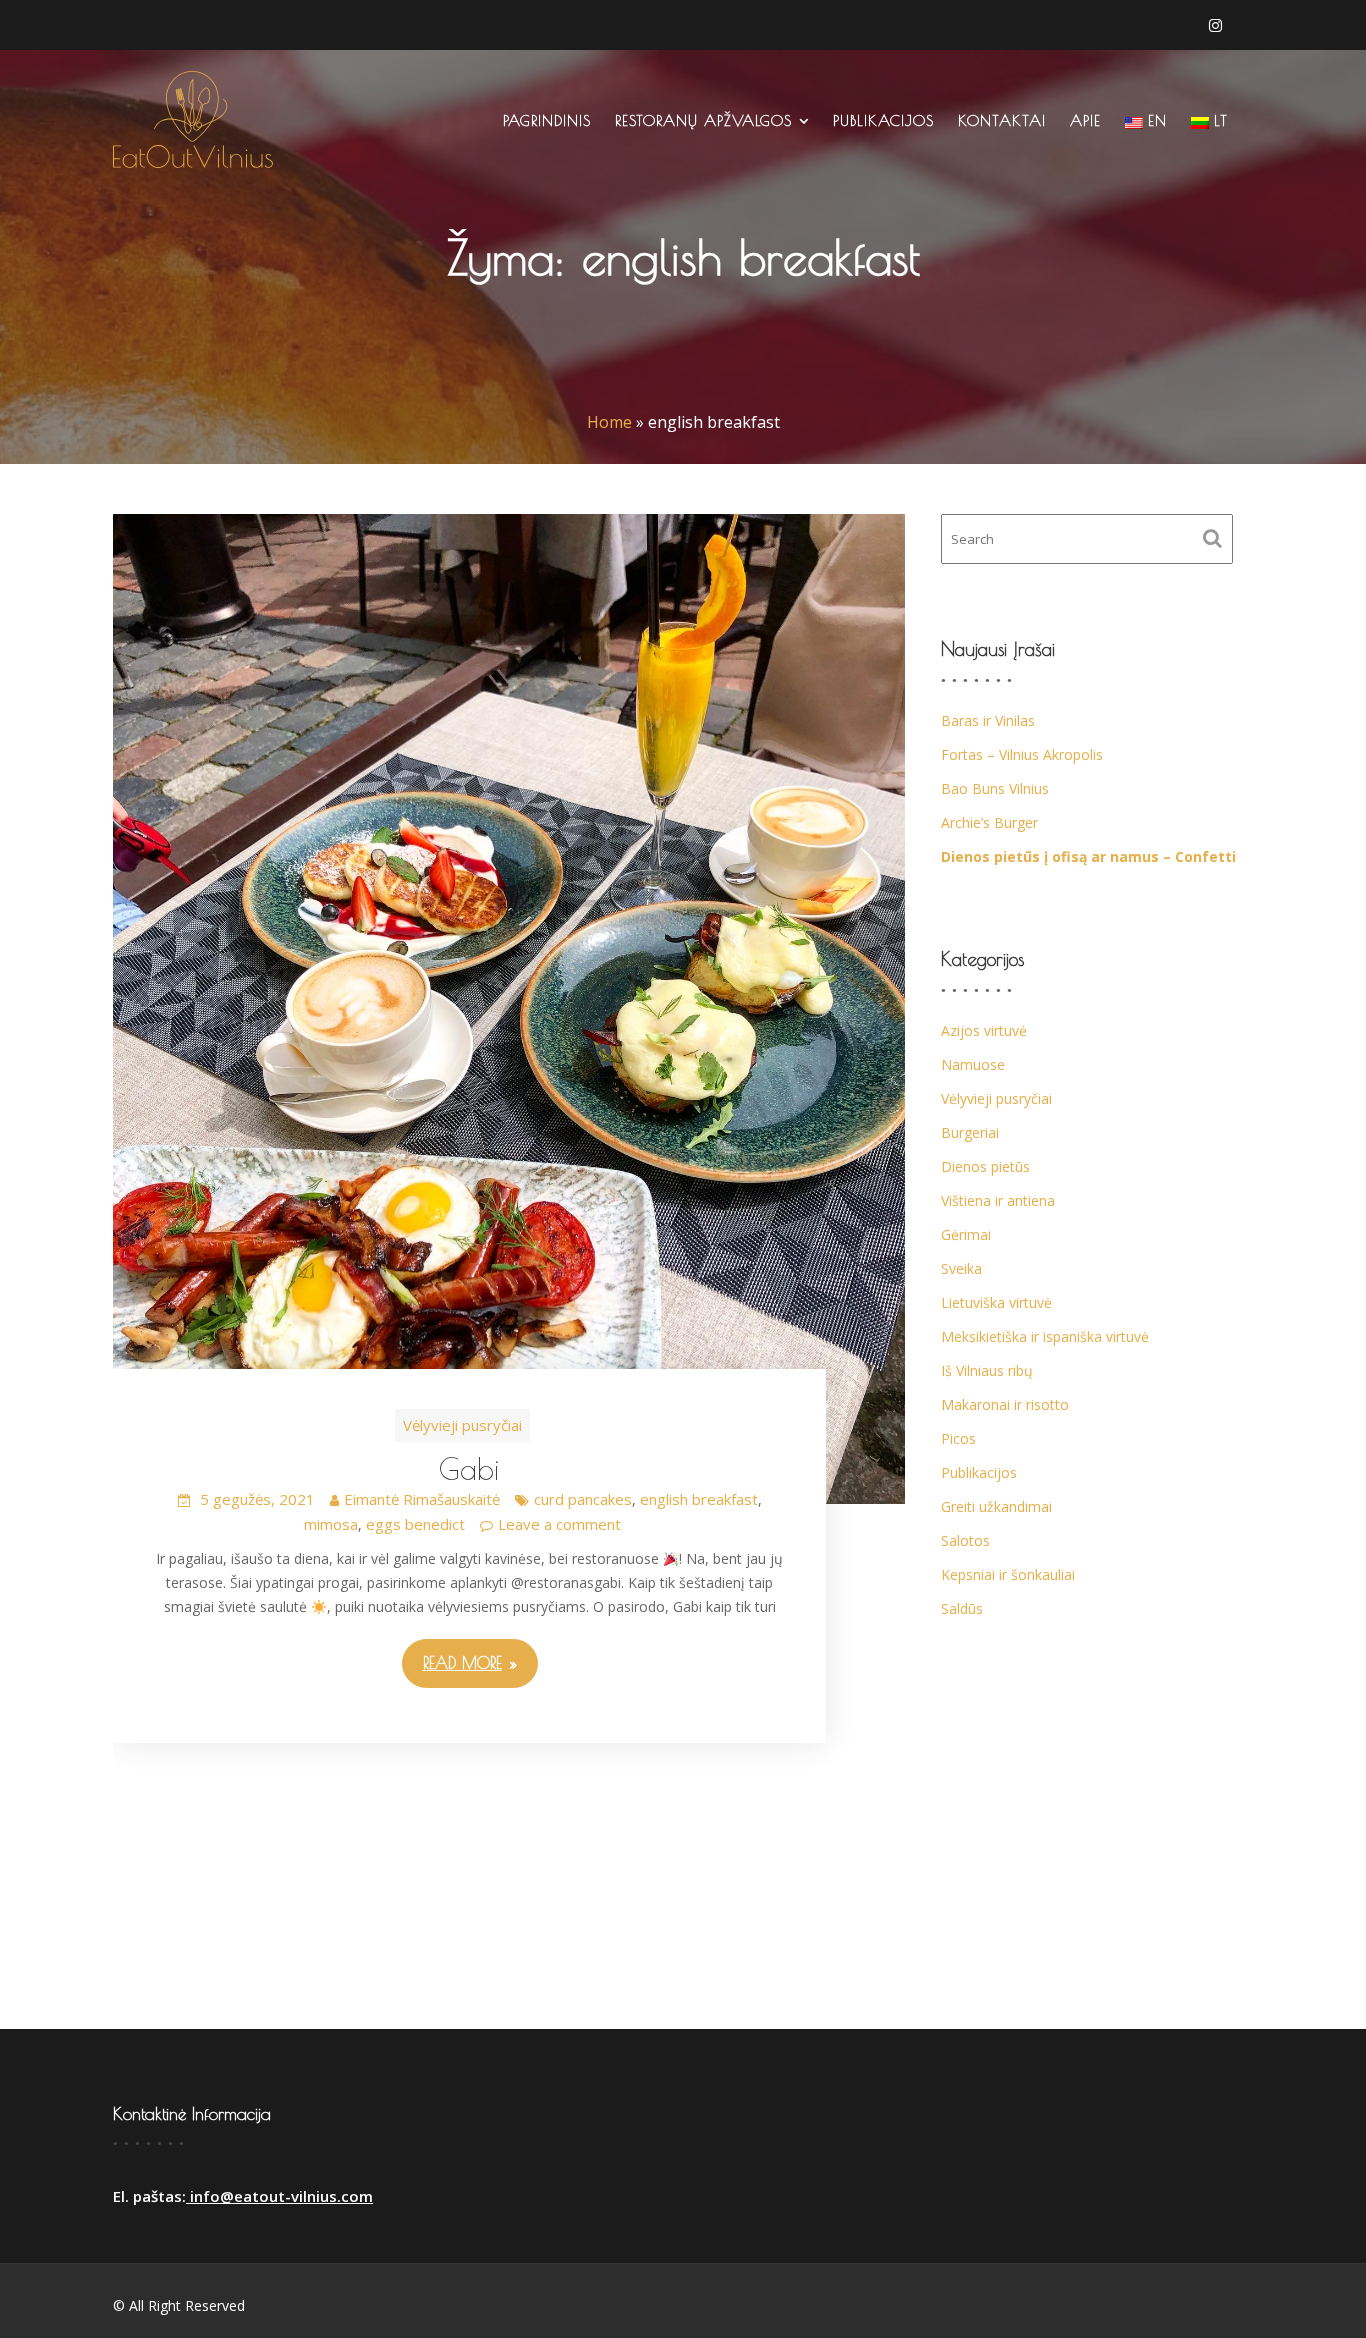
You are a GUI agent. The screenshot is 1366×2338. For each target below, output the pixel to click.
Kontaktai (1002, 120)
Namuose (973, 1064)
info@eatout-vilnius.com (279, 2196)
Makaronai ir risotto (1005, 1404)
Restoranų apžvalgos (703, 120)
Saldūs (962, 1608)
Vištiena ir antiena (998, 1200)
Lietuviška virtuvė (996, 1302)
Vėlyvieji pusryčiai (462, 1425)
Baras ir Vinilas (988, 720)
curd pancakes (583, 1499)
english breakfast (699, 1499)
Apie (1085, 120)
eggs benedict (415, 1524)
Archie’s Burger (989, 822)
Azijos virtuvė (984, 1030)
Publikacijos (883, 120)
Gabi (469, 1468)
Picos (958, 1438)
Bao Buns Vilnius (995, 788)
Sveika (961, 1268)
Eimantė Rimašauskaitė (422, 1499)
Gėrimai (966, 1234)
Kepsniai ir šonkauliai (1008, 1574)
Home (609, 422)
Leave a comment (559, 1524)
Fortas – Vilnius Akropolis (1022, 754)
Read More (462, 1663)
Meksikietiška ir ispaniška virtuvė (1045, 1336)
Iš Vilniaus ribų (987, 1370)
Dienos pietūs (985, 1166)
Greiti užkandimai (996, 1506)
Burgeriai (970, 1132)
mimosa (331, 1524)
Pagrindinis (547, 120)
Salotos (965, 1540)
